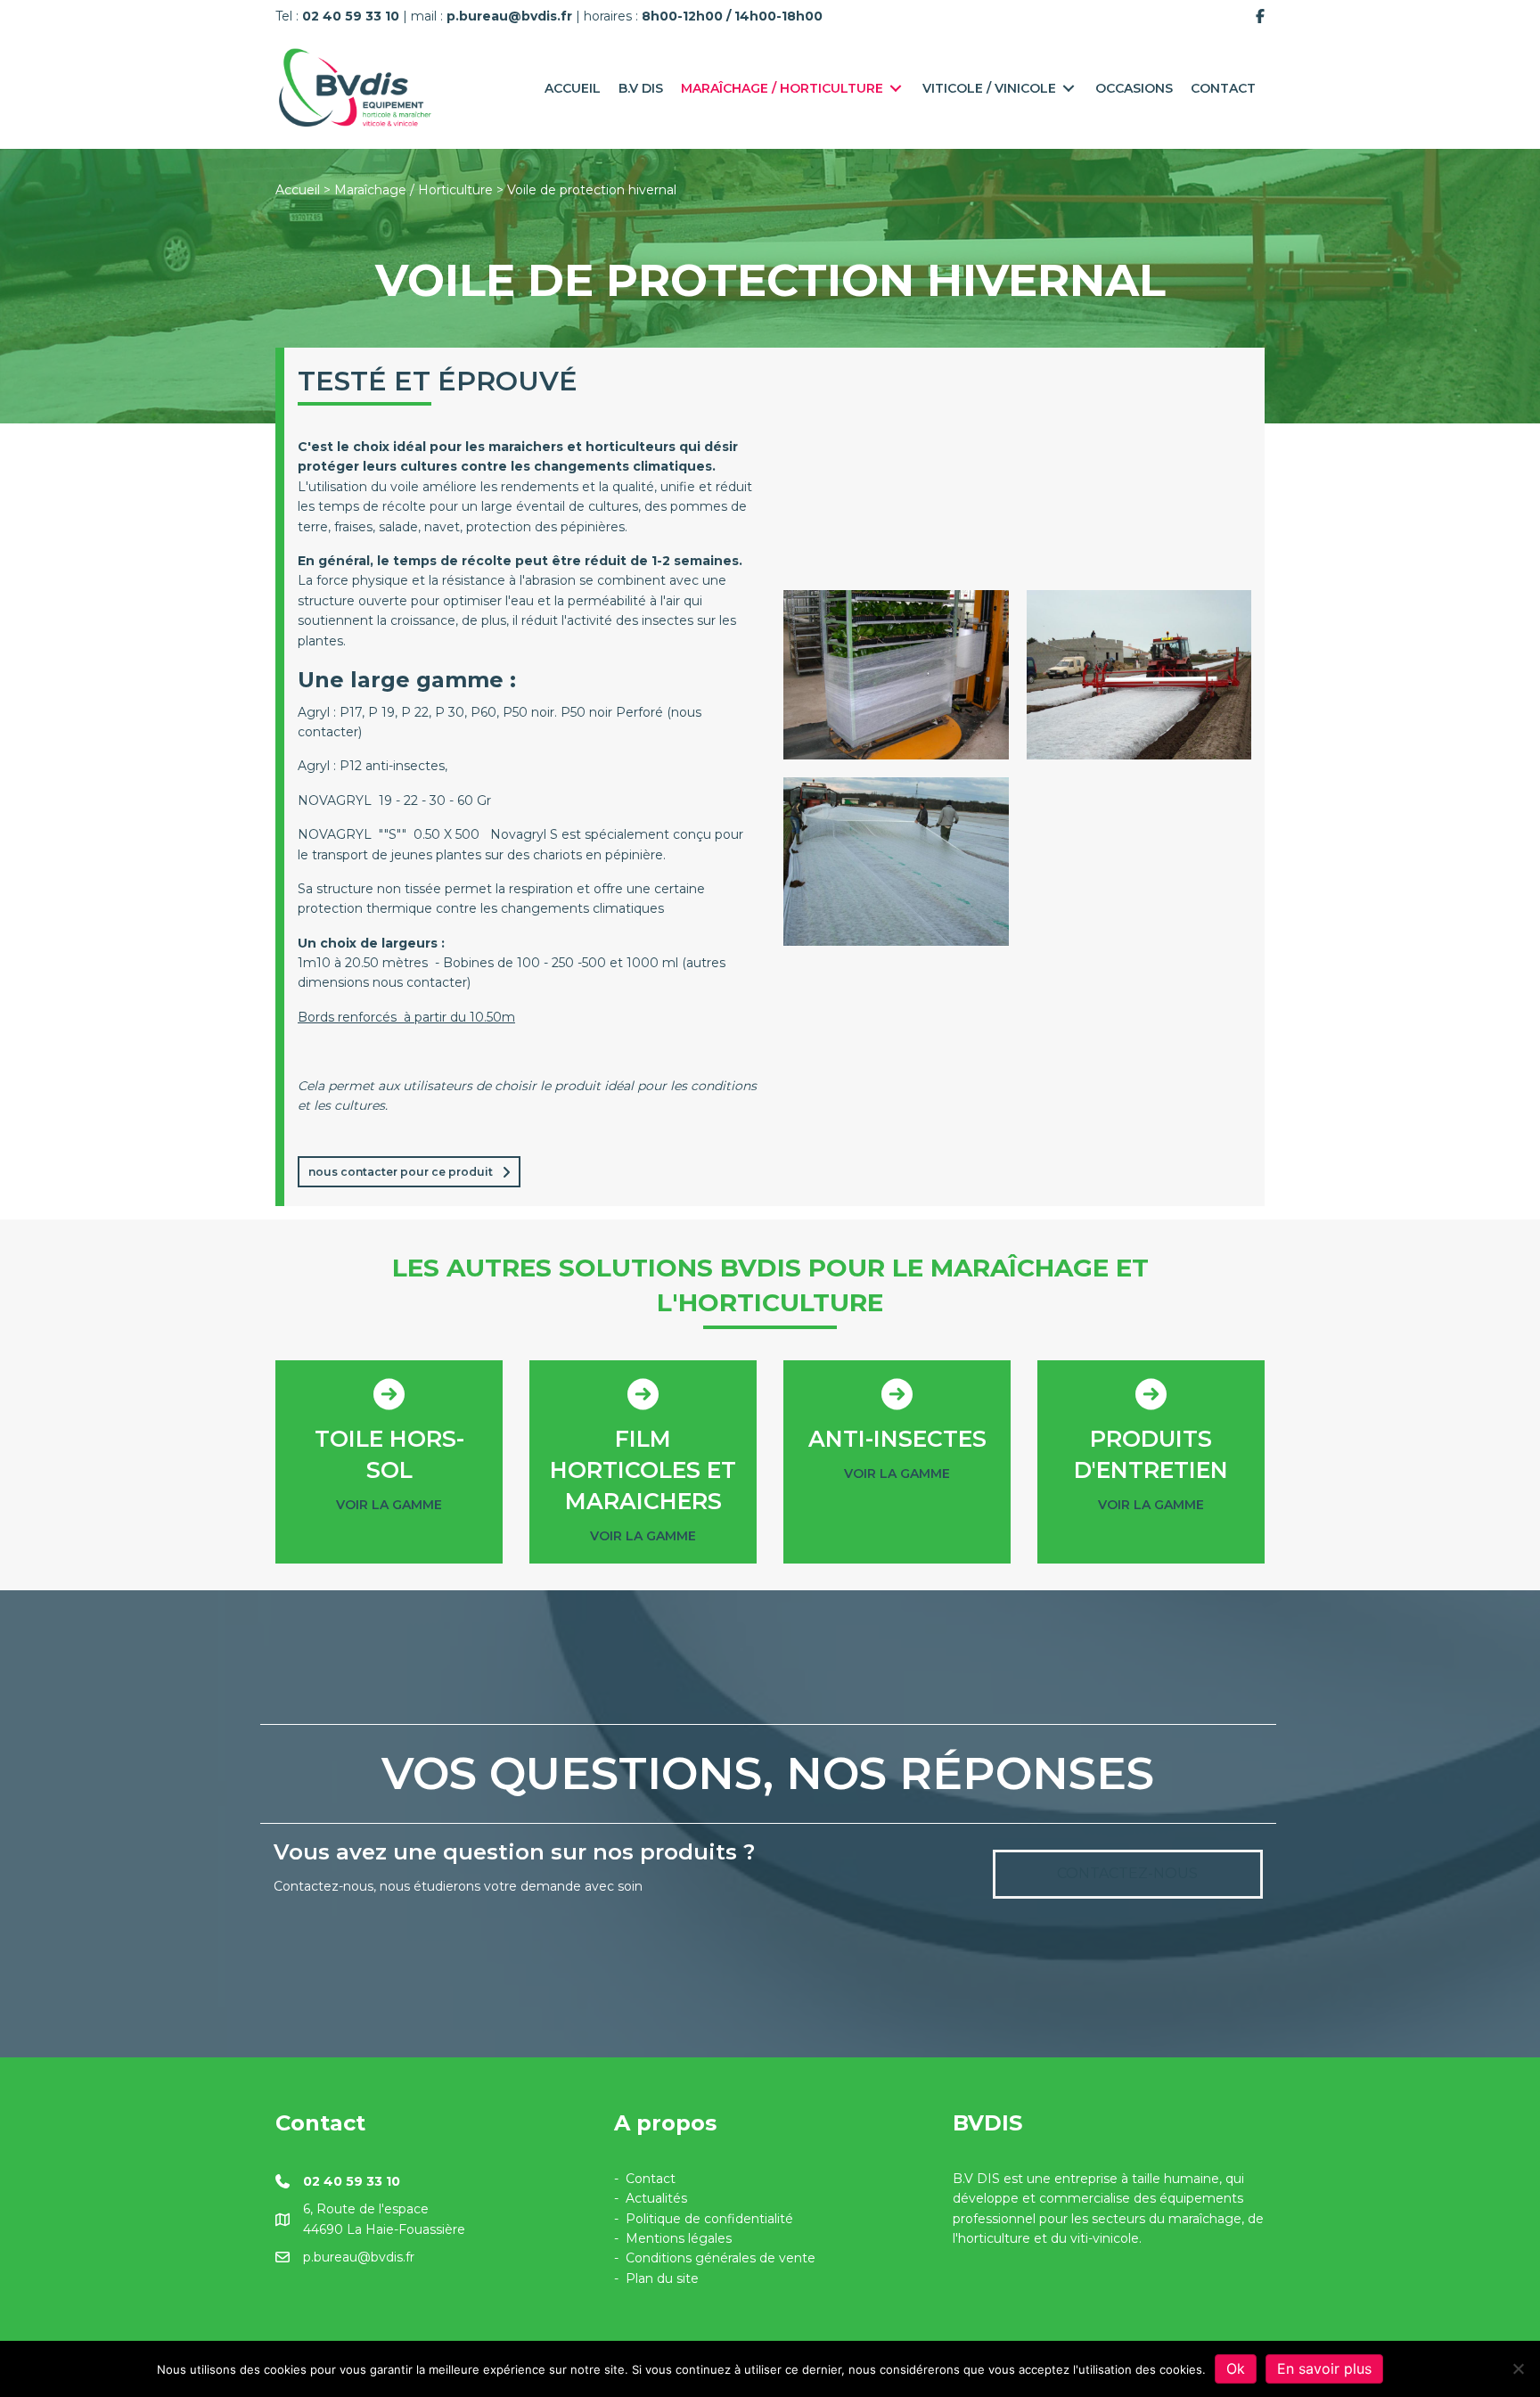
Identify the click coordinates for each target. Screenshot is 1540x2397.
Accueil (298, 190)
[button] (409, 1171)
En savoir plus (1324, 2368)
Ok (1236, 2368)
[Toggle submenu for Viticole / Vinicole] (1069, 88)
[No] (1518, 2368)
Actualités (656, 2198)
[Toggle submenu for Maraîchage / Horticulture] (896, 88)
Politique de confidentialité (709, 2219)
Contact (651, 2179)
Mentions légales (679, 2238)
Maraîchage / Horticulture (414, 190)
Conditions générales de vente (721, 2258)
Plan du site (662, 2278)
